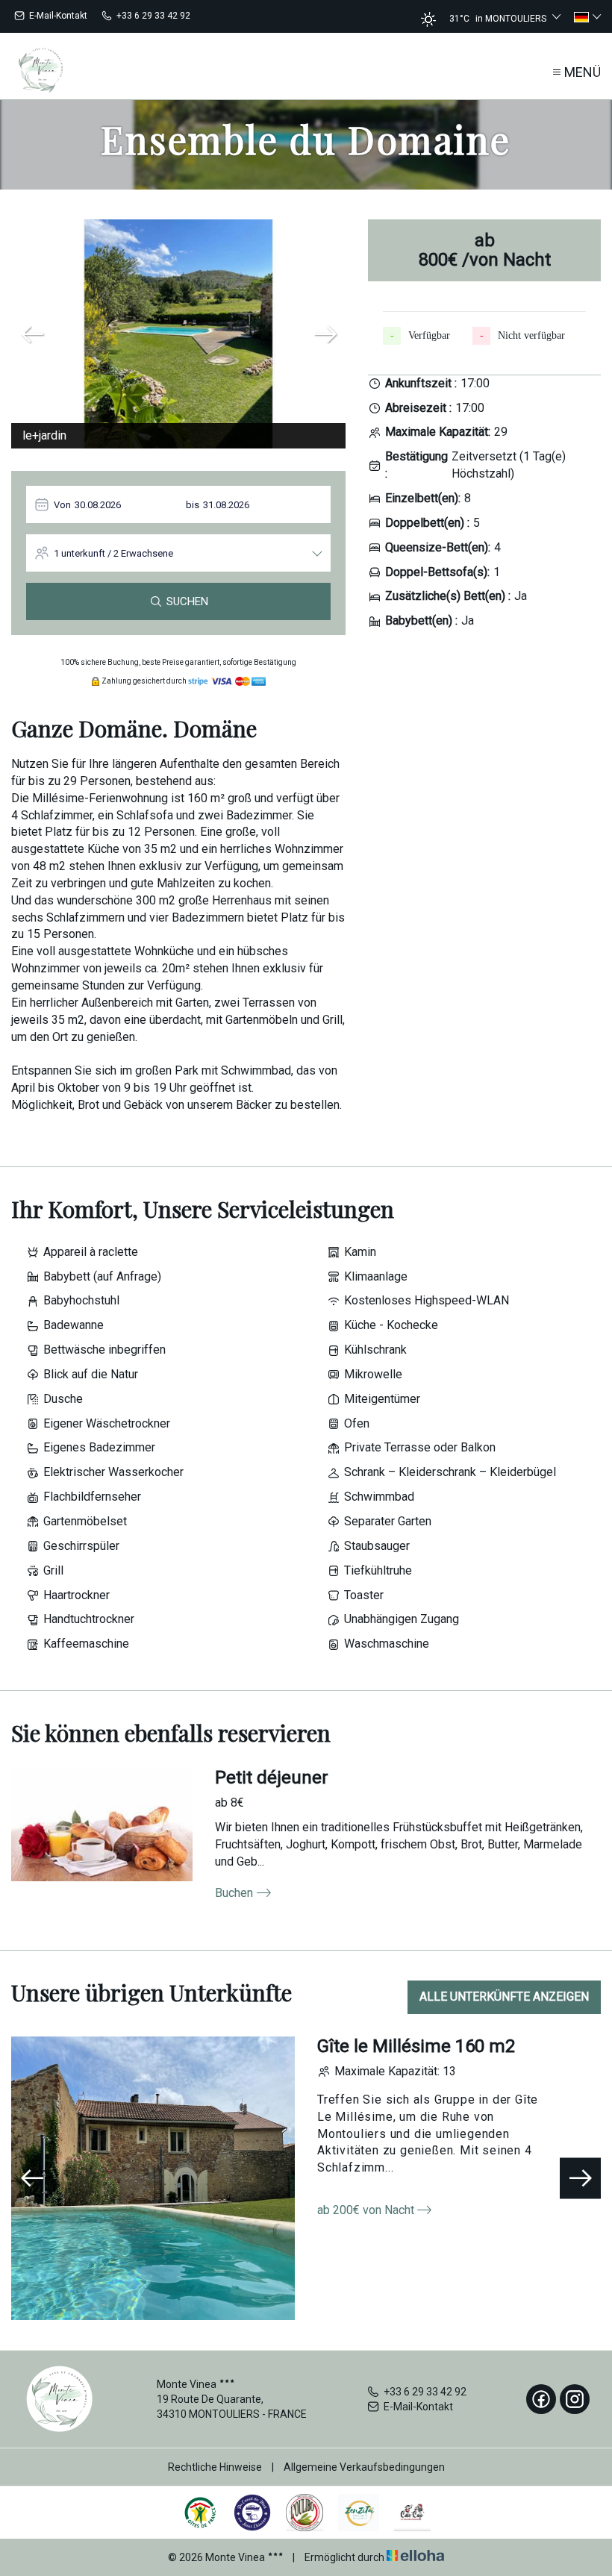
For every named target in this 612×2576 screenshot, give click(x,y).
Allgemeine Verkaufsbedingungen (364, 2467)
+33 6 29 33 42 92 (425, 2392)
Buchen (234, 1893)
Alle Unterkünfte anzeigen (504, 1997)
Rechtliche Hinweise (215, 2467)
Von (62, 505)
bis (193, 505)
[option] (178, 334)
